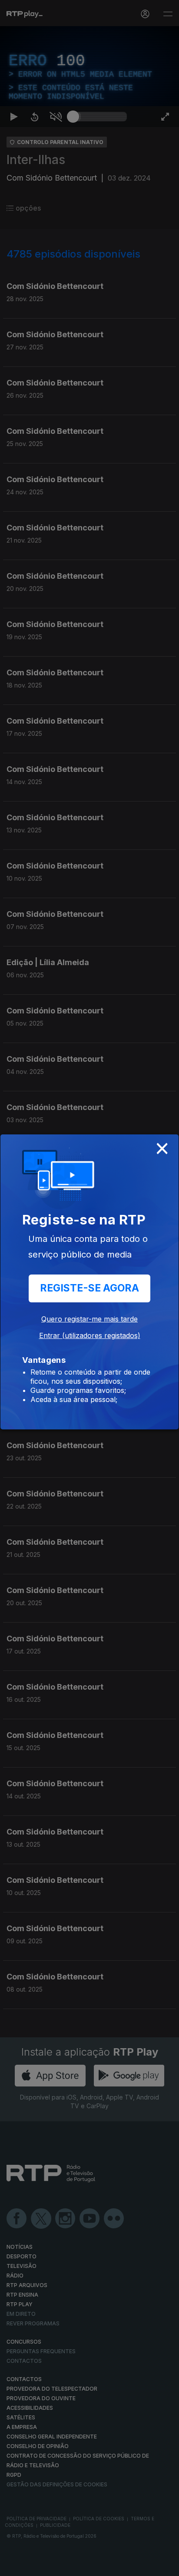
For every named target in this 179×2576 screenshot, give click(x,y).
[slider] (100, 2566)
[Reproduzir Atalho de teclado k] (14, 2566)
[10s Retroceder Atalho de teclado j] (35, 2566)
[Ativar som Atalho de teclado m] (56, 2566)
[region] (89, 1288)
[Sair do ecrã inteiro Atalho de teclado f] (165, 2566)
